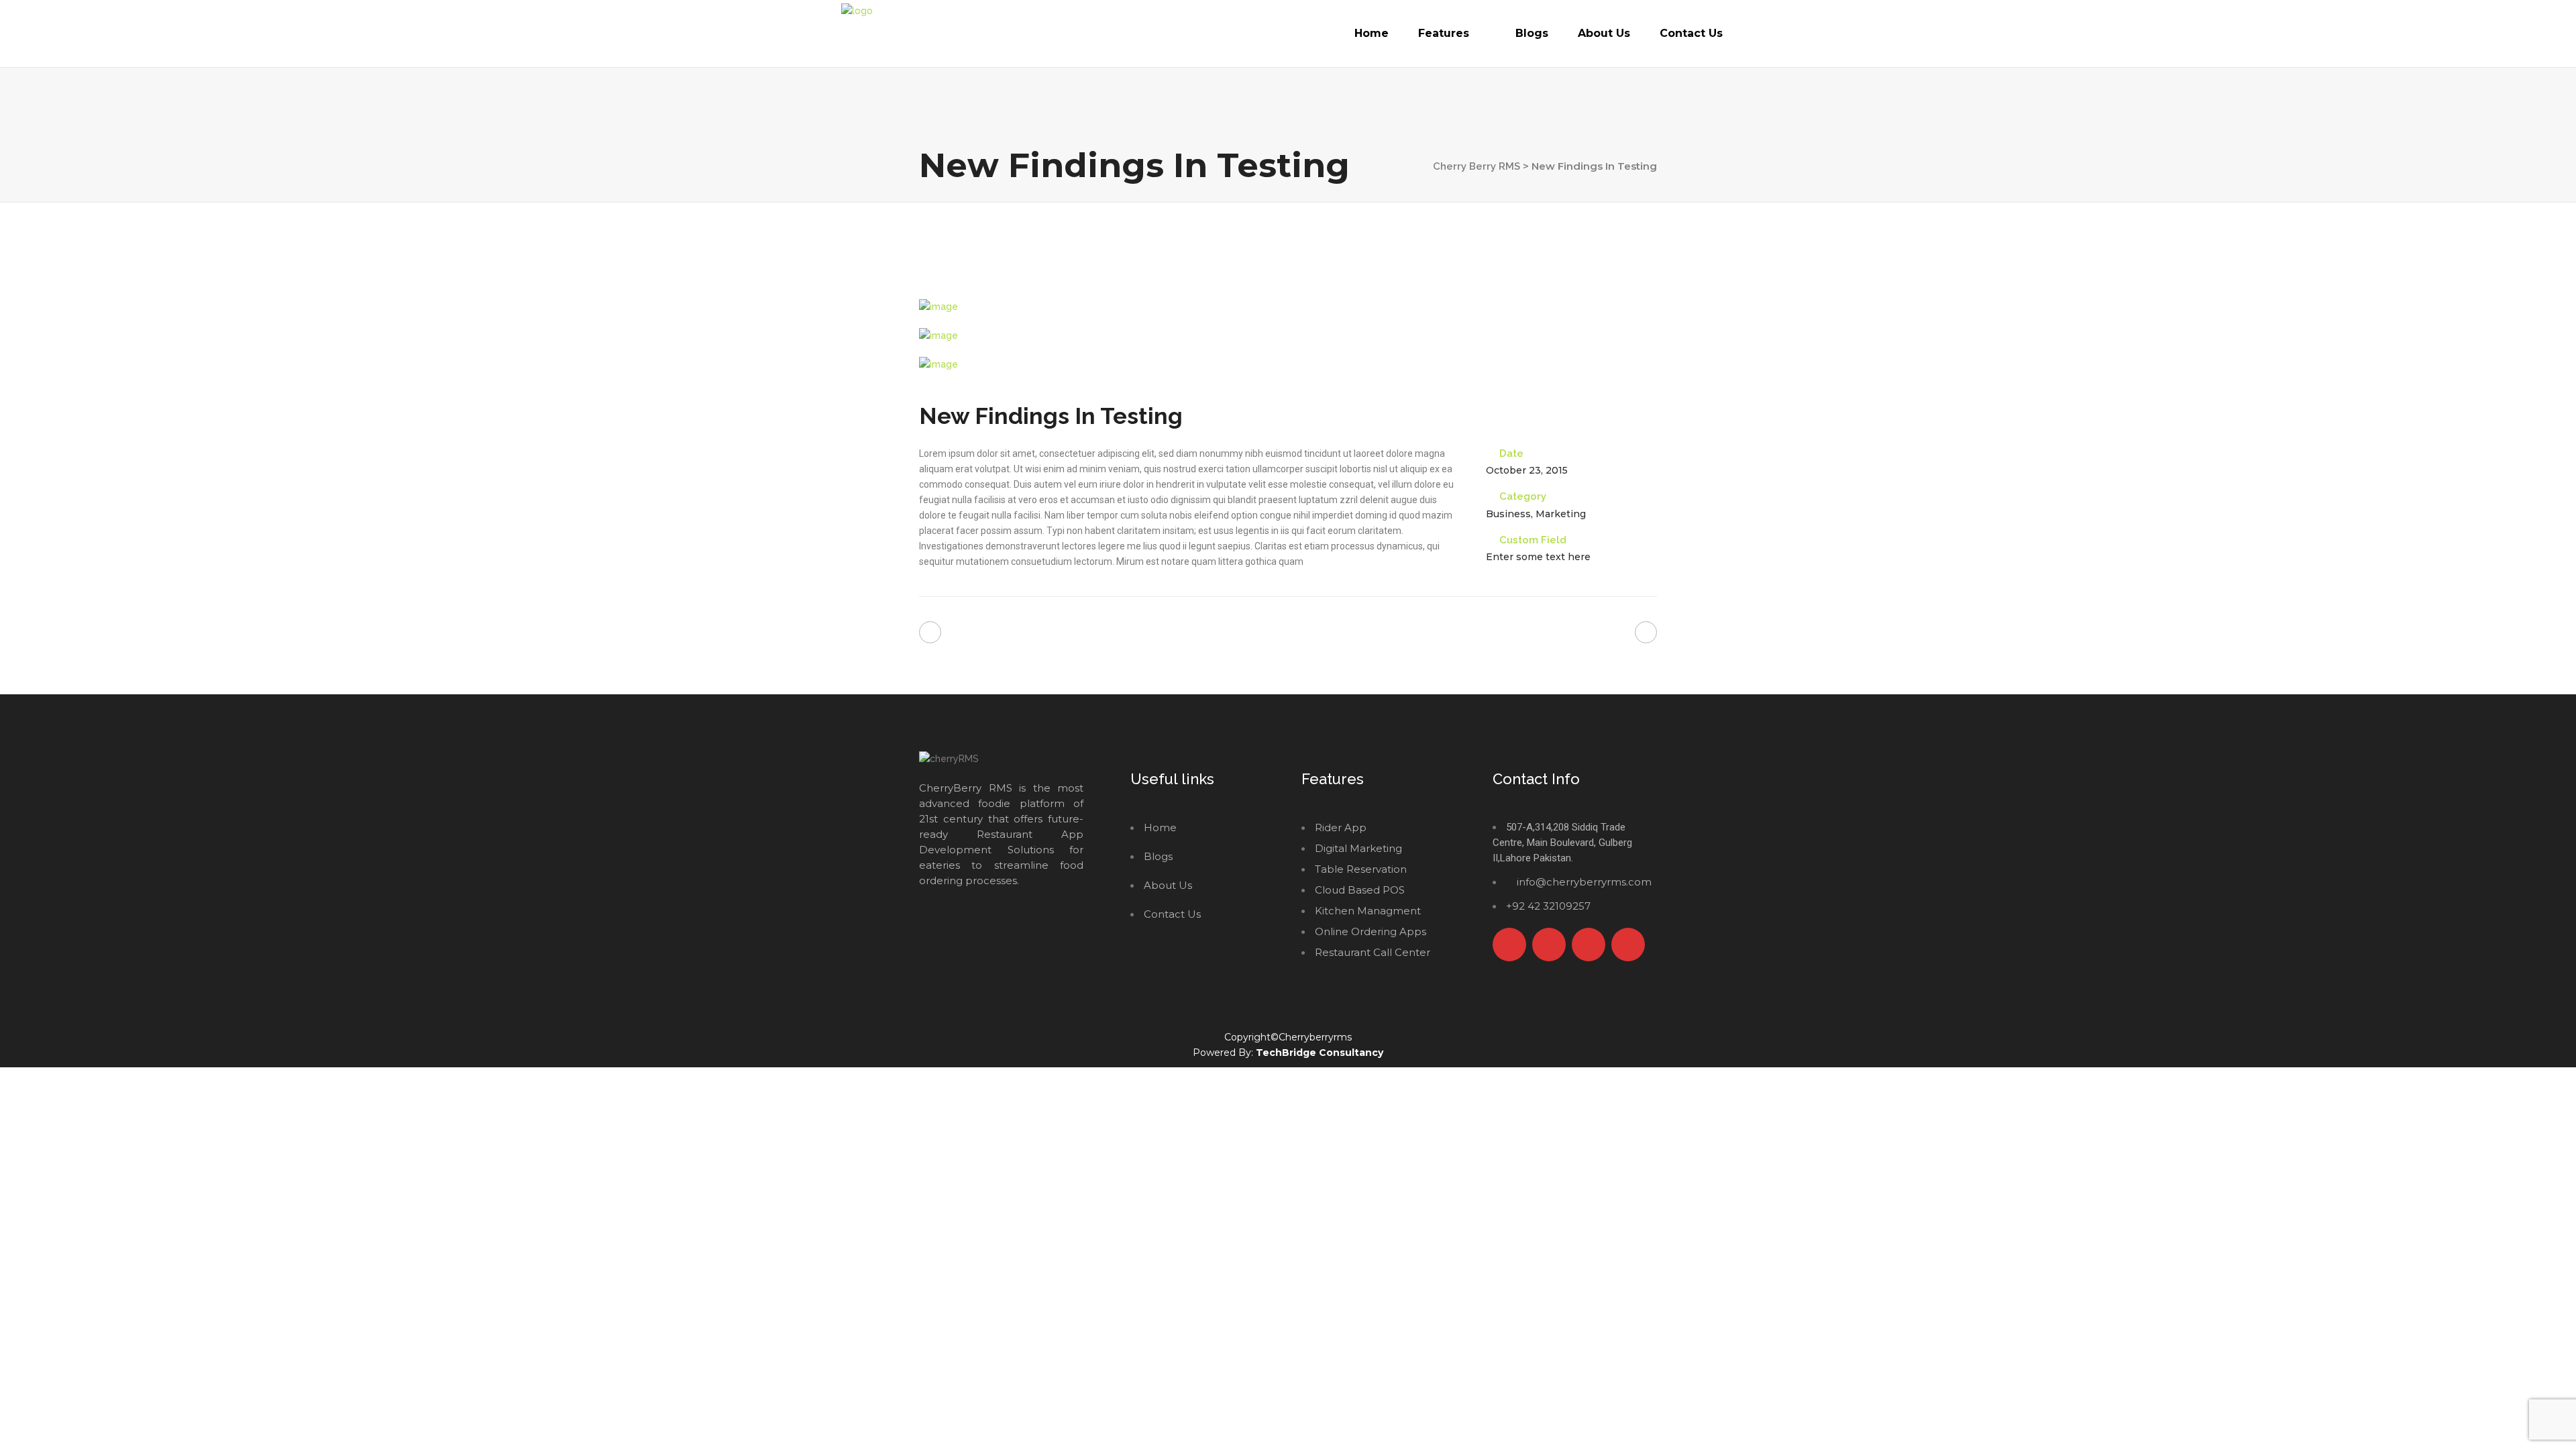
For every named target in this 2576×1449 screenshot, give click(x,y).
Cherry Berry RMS (1477, 166)
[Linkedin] (1628, 945)
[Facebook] (1509, 945)
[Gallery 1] (1288, 307)
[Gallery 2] (1288, 336)
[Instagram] (1589, 945)
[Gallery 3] (1288, 365)
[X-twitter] (1549, 945)
